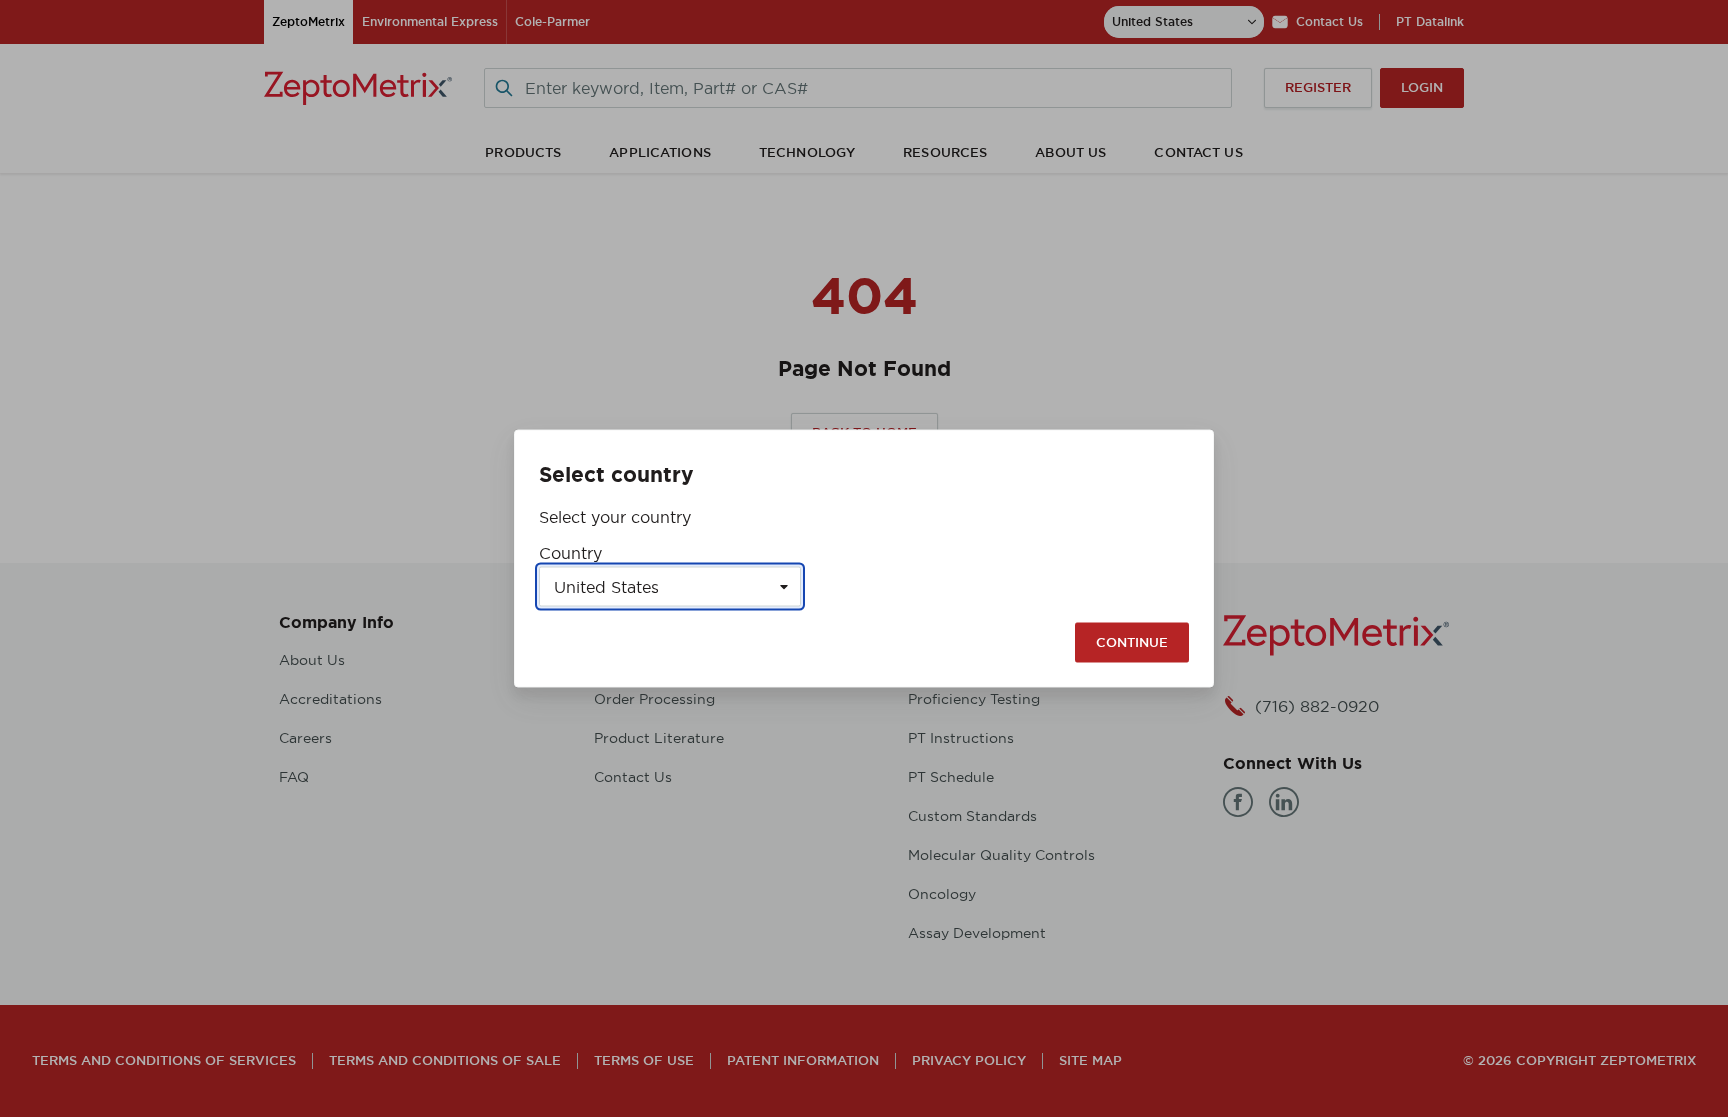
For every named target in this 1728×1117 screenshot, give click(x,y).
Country (570, 553)
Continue (1132, 642)
